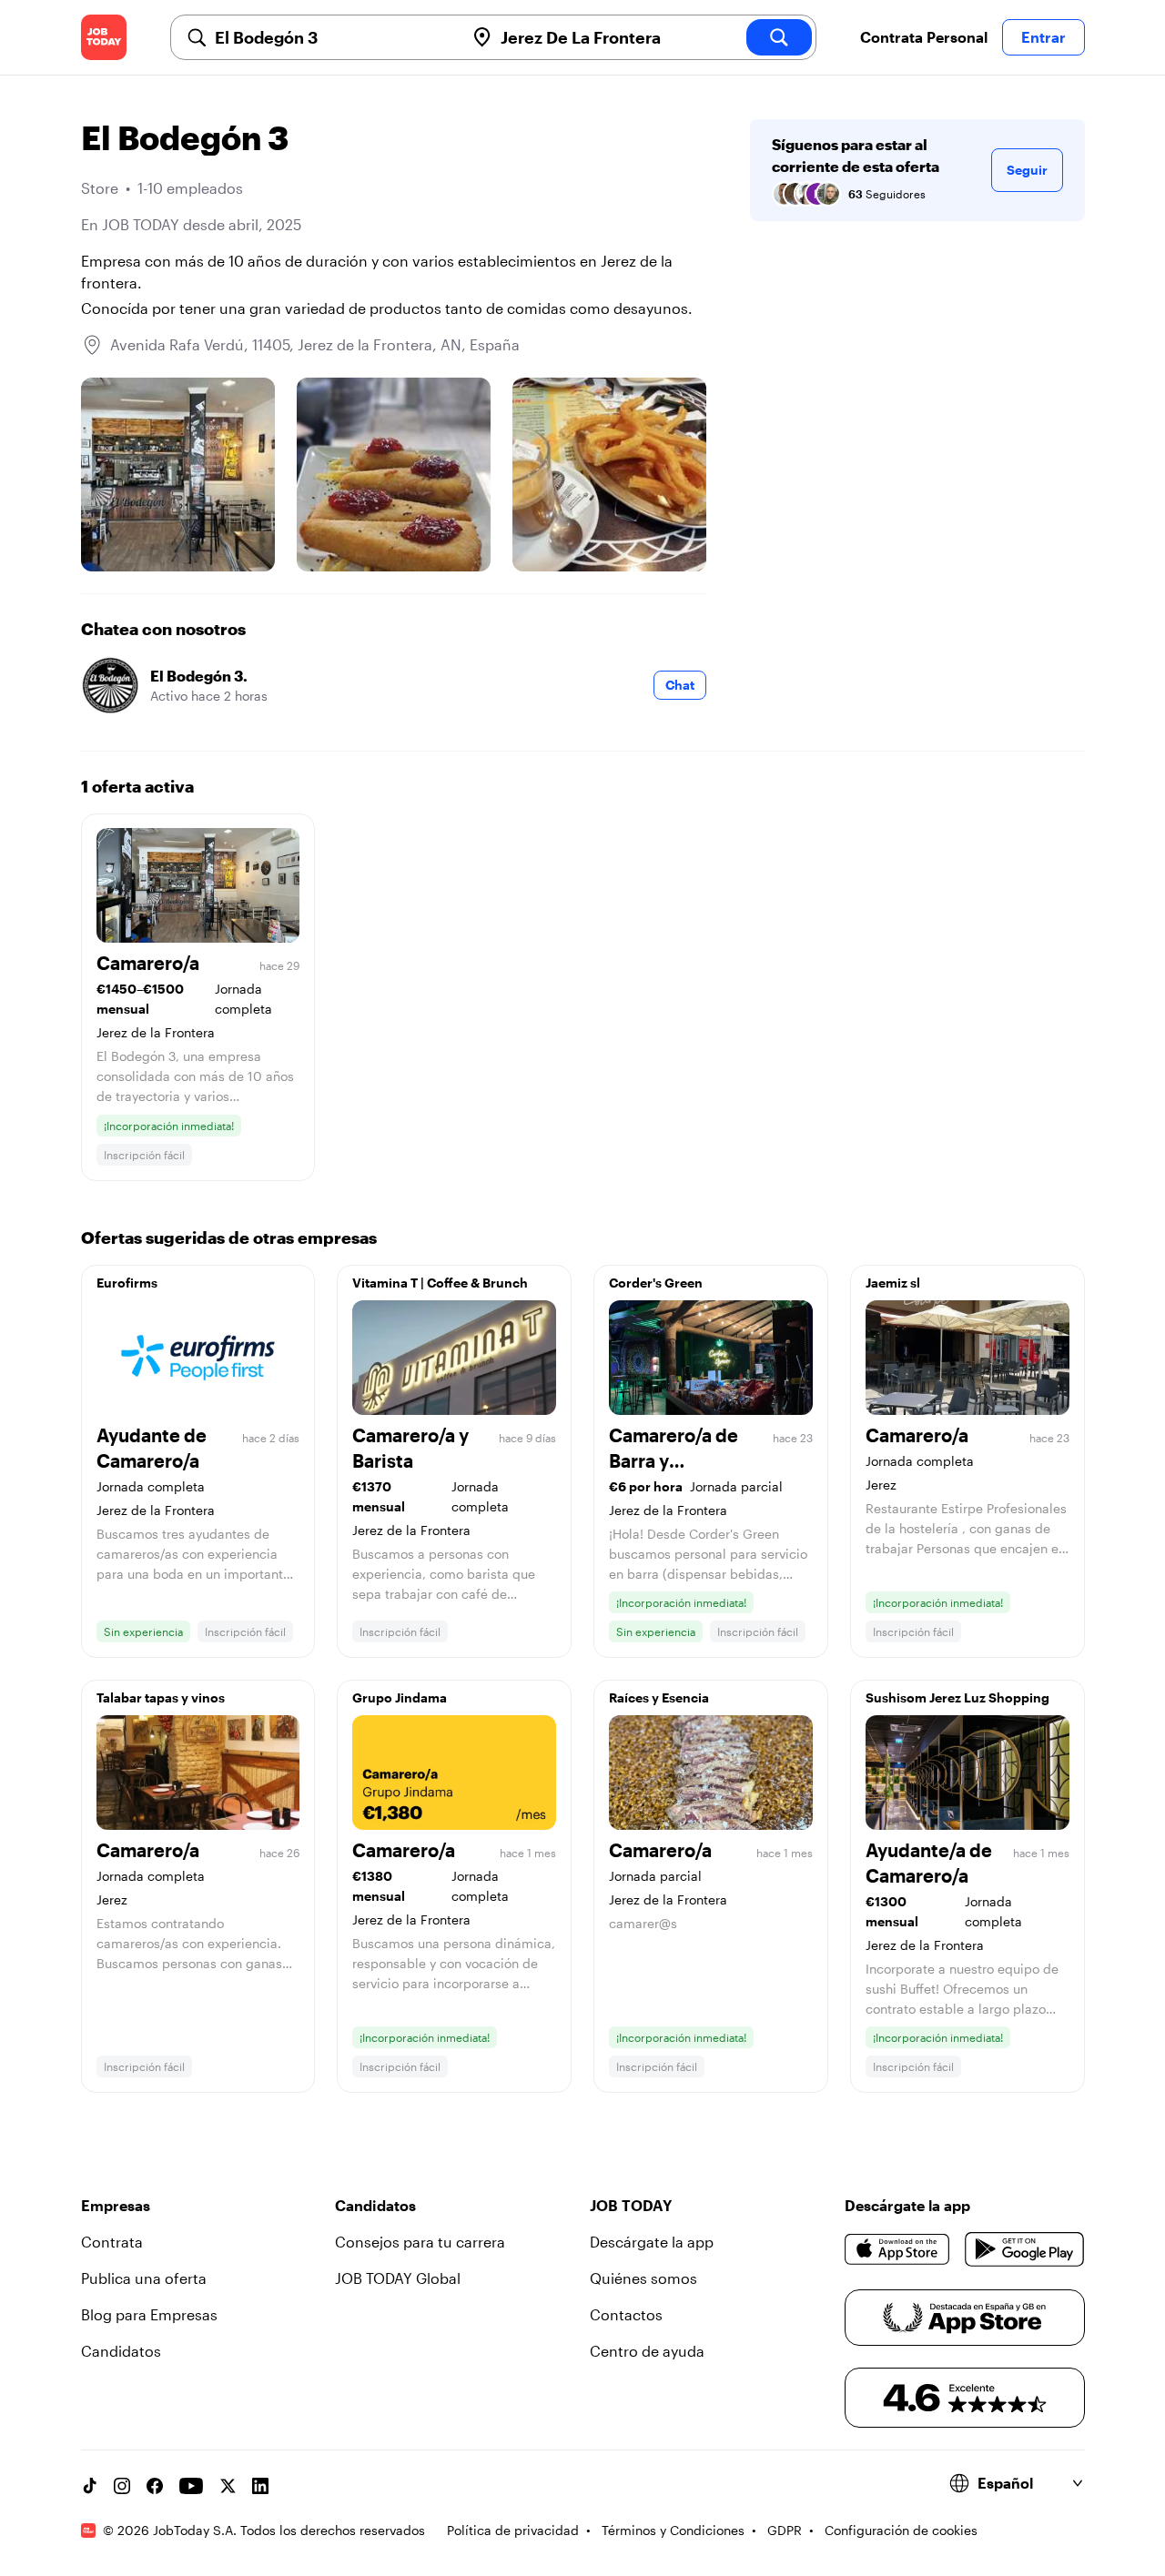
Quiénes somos (643, 2278)
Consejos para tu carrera (420, 2242)
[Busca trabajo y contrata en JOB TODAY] (104, 37)
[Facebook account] (155, 2486)
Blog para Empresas (149, 2314)
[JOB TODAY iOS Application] (898, 2249)
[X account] (228, 2486)
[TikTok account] (89, 2486)
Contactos (626, 2314)
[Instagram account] (122, 2486)
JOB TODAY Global (398, 2278)
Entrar (1043, 37)
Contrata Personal (924, 37)
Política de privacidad (513, 2530)
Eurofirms (127, 1283)
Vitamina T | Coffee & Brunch (440, 1283)
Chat (680, 685)
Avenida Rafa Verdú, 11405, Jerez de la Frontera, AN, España (315, 344)
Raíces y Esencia (659, 1697)
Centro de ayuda (647, 2351)
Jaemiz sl (893, 1283)
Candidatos (121, 2351)
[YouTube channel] (191, 2486)
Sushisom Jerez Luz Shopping (957, 1697)
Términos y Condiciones (673, 2530)
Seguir (1027, 170)
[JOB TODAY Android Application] (1024, 2249)
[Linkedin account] (260, 2486)
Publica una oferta (144, 2278)
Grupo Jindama (400, 1697)
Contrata (112, 2242)
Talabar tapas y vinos (161, 1697)
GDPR (785, 2530)
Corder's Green (656, 1283)
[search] (779, 37)
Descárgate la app (652, 2242)
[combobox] (332, 37)
